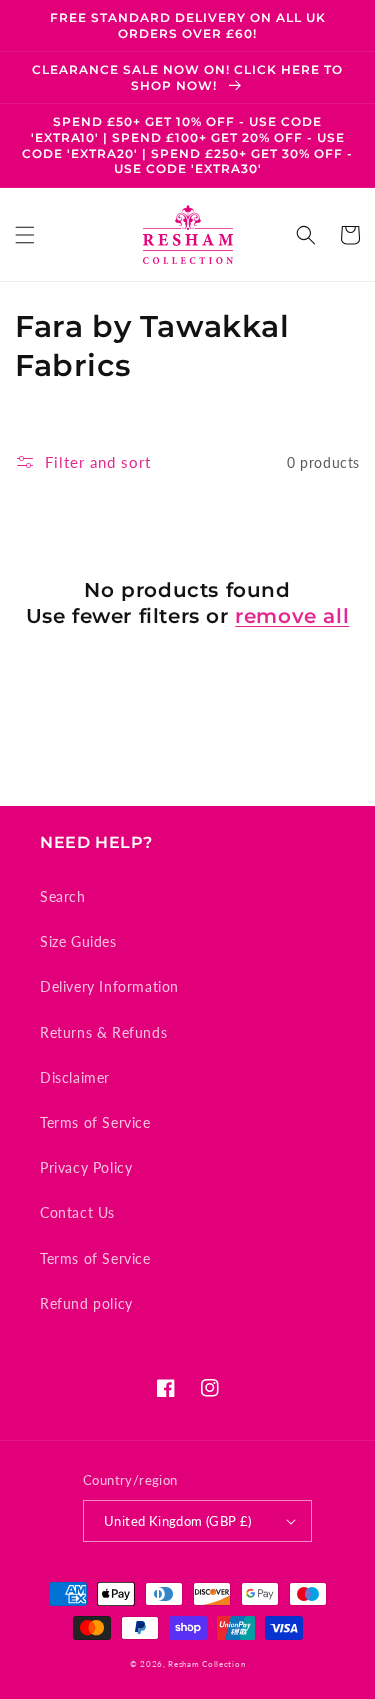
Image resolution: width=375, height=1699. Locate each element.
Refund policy (86, 1303)
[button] (25, 235)
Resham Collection (206, 1664)
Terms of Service (95, 1122)
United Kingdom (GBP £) (178, 1521)
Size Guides (78, 941)
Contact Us (77, 1212)
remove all (292, 616)
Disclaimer (75, 1077)
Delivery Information (109, 986)
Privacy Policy (86, 1167)
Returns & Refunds (103, 1032)
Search (63, 896)
